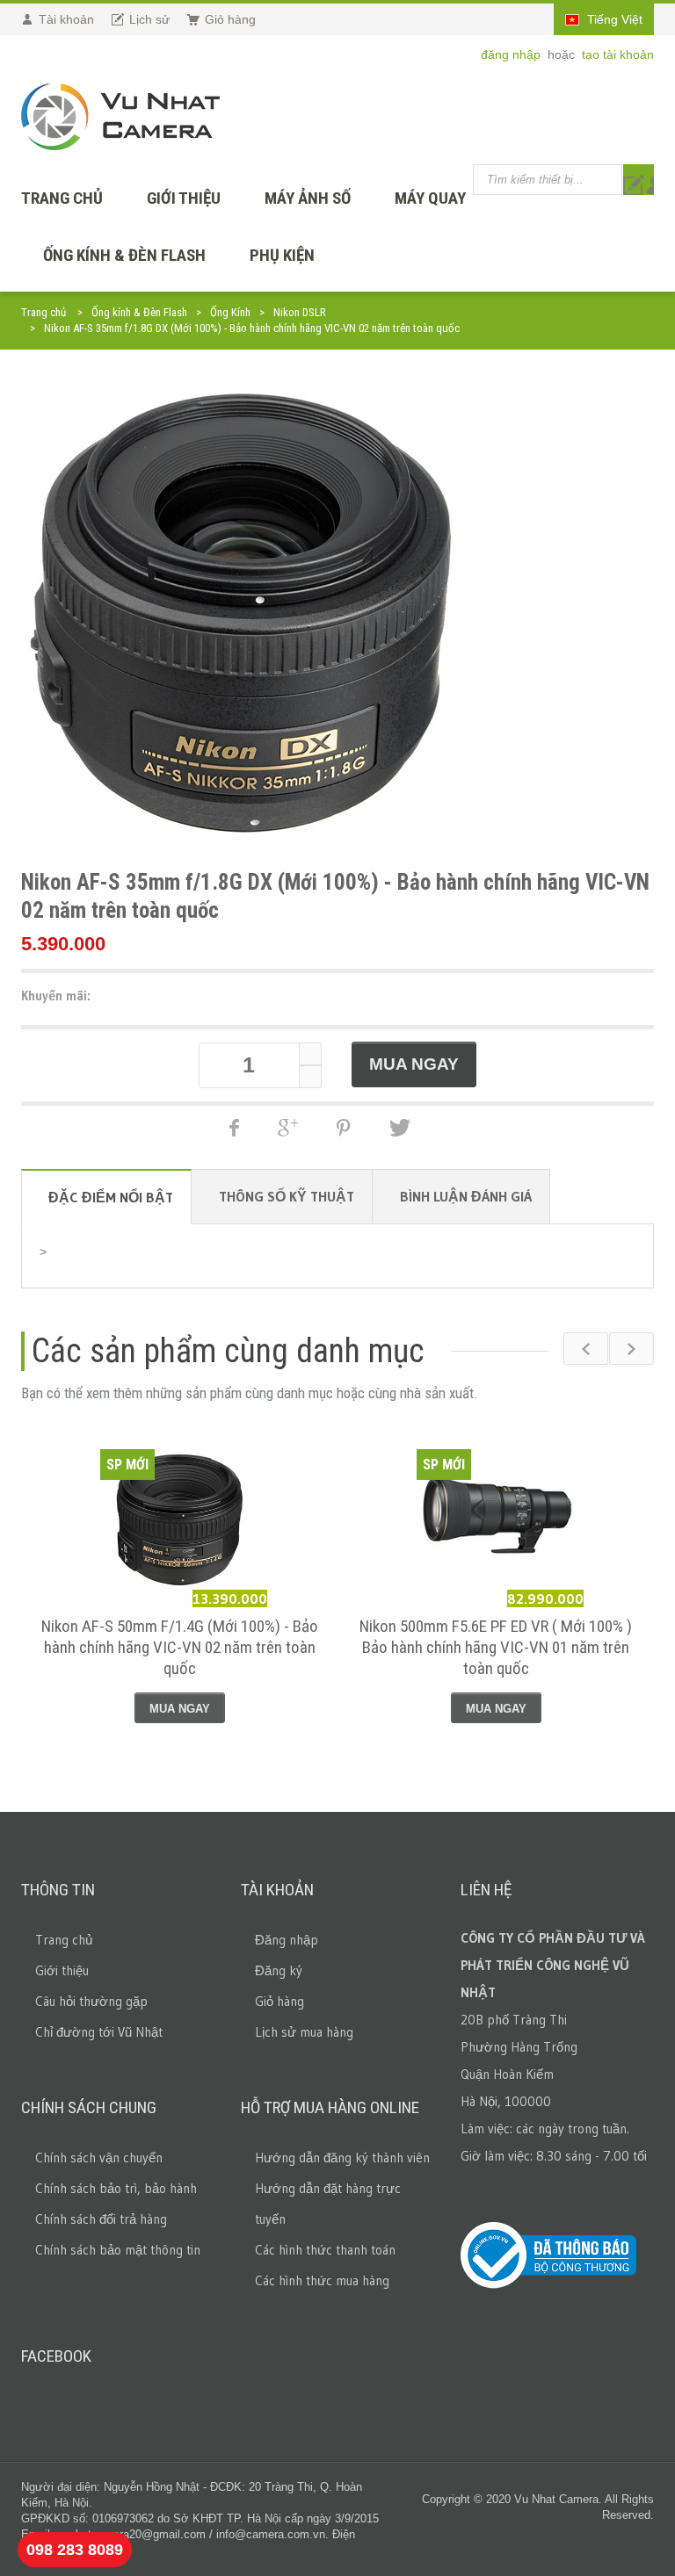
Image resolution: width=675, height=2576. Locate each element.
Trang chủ (44, 312)
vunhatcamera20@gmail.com (131, 2534)
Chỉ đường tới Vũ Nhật (99, 2032)
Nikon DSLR (300, 312)
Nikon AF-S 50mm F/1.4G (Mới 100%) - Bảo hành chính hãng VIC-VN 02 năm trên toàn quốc (180, 1647)
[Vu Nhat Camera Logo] (120, 117)
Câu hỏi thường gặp (91, 2001)
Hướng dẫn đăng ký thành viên (342, 2157)
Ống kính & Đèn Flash (124, 255)
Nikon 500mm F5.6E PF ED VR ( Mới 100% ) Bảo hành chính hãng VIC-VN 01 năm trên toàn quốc (496, 1647)
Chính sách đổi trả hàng (101, 2219)
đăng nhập (512, 54)
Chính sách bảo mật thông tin (118, 2250)
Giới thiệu (184, 198)
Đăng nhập (287, 1940)
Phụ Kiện (282, 255)
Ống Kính (230, 312)
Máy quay (430, 198)
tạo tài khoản (618, 54)
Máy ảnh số (308, 198)
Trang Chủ (62, 198)
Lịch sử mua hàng (304, 2032)
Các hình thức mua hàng (322, 2280)
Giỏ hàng (279, 2001)
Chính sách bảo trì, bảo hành (116, 2188)
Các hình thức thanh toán (325, 2250)
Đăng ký (279, 1970)
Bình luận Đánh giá (466, 1196)
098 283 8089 (75, 2550)
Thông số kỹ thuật (287, 1196)
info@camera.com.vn (271, 2534)
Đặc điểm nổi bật (111, 1197)
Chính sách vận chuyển (99, 2157)
